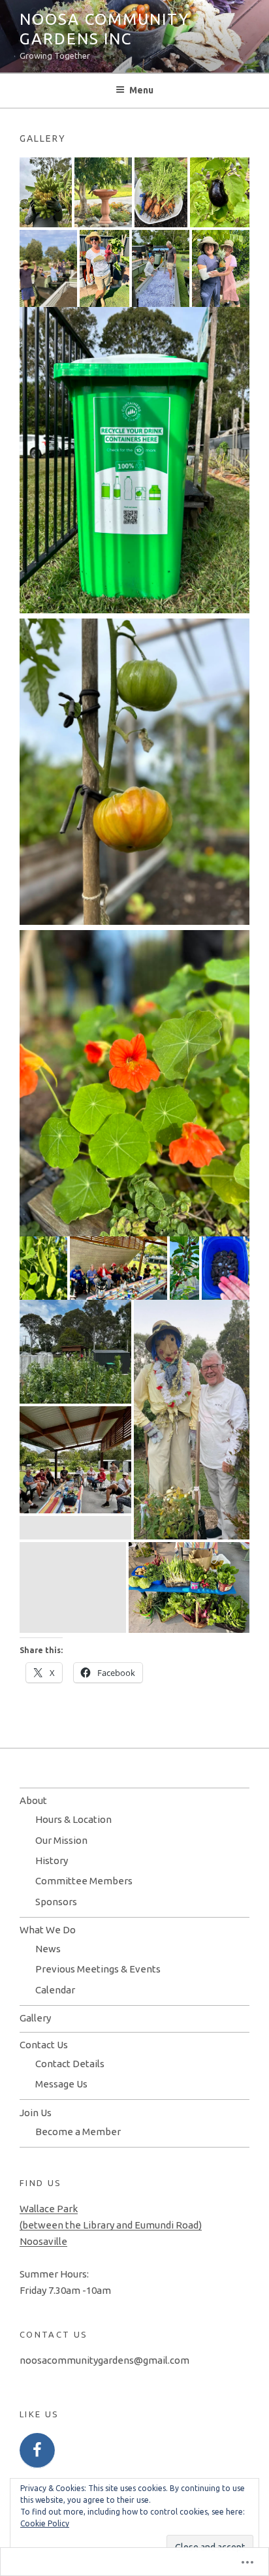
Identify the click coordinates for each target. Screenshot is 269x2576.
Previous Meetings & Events (98, 1969)
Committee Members (84, 1881)
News (48, 1949)
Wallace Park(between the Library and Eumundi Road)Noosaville (111, 2225)
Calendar (55, 1990)
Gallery (35, 2018)
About (33, 1800)
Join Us (36, 2113)
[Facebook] (37, 2451)
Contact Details (70, 2064)
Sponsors (56, 1902)
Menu (141, 90)
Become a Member (78, 2132)
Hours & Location (73, 1819)
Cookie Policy (45, 2523)
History (52, 1860)
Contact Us (44, 2045)
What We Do (48, 1930)
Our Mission (61, 1840)
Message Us (61, 2084)
